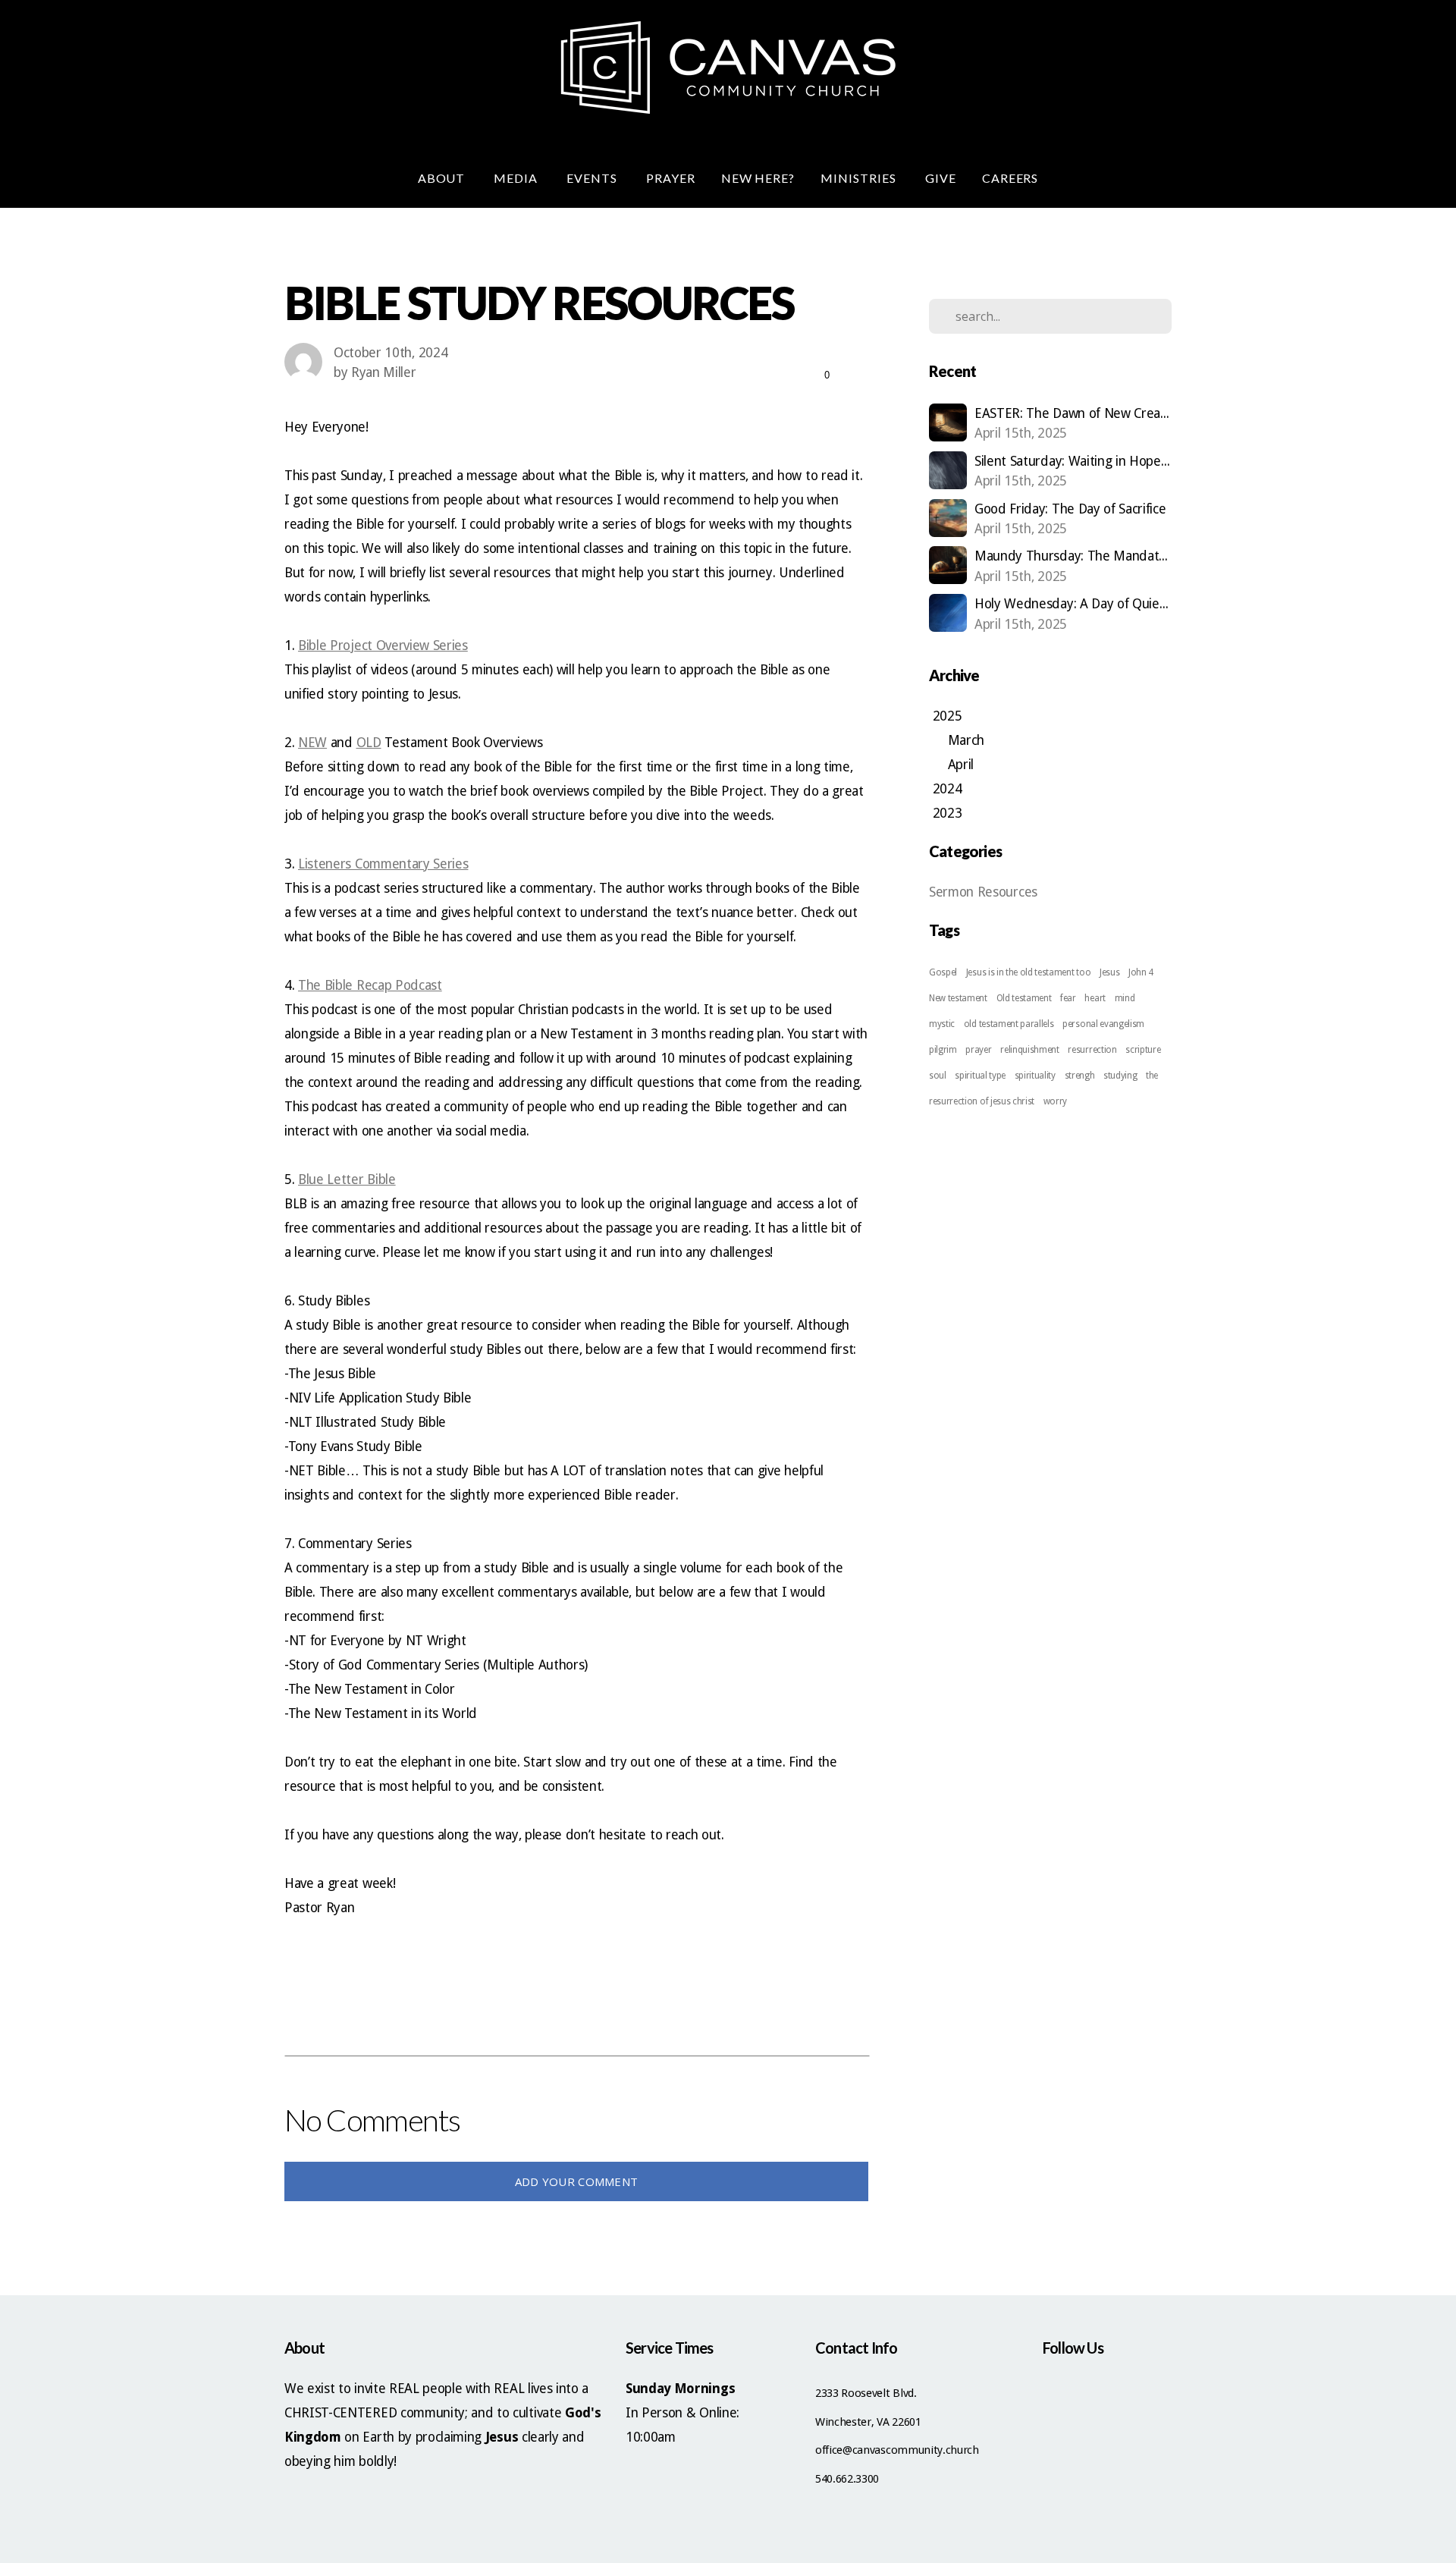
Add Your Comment (577, 2181)
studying (1120, 1076)
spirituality (1035, 1076)
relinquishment (1030, 1050)
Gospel (943, 972)
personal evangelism (1103, 1024)
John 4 (1141, 972)
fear (1068, 998)
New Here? (758, 178)
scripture (1143, 1050)
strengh (1080, 1076)
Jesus (1109, 972)
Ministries (860, 178)
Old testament (1024, 998)
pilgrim (943, 1050)
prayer (978, 1050)
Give (941, 178)
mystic (942, 1024)
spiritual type (980, 1076)
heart (1095, 998)
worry (1055, 1101)
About (443, 178)
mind (1125, 998)
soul (938, 1076)
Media (517, 178)
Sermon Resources (983, 892)
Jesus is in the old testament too (1028, 972)
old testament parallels (1009, 1024)
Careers (1010, 178)
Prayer (671, 178)
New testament (958, 998)
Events (593, 178)
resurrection (1092, 1050)
